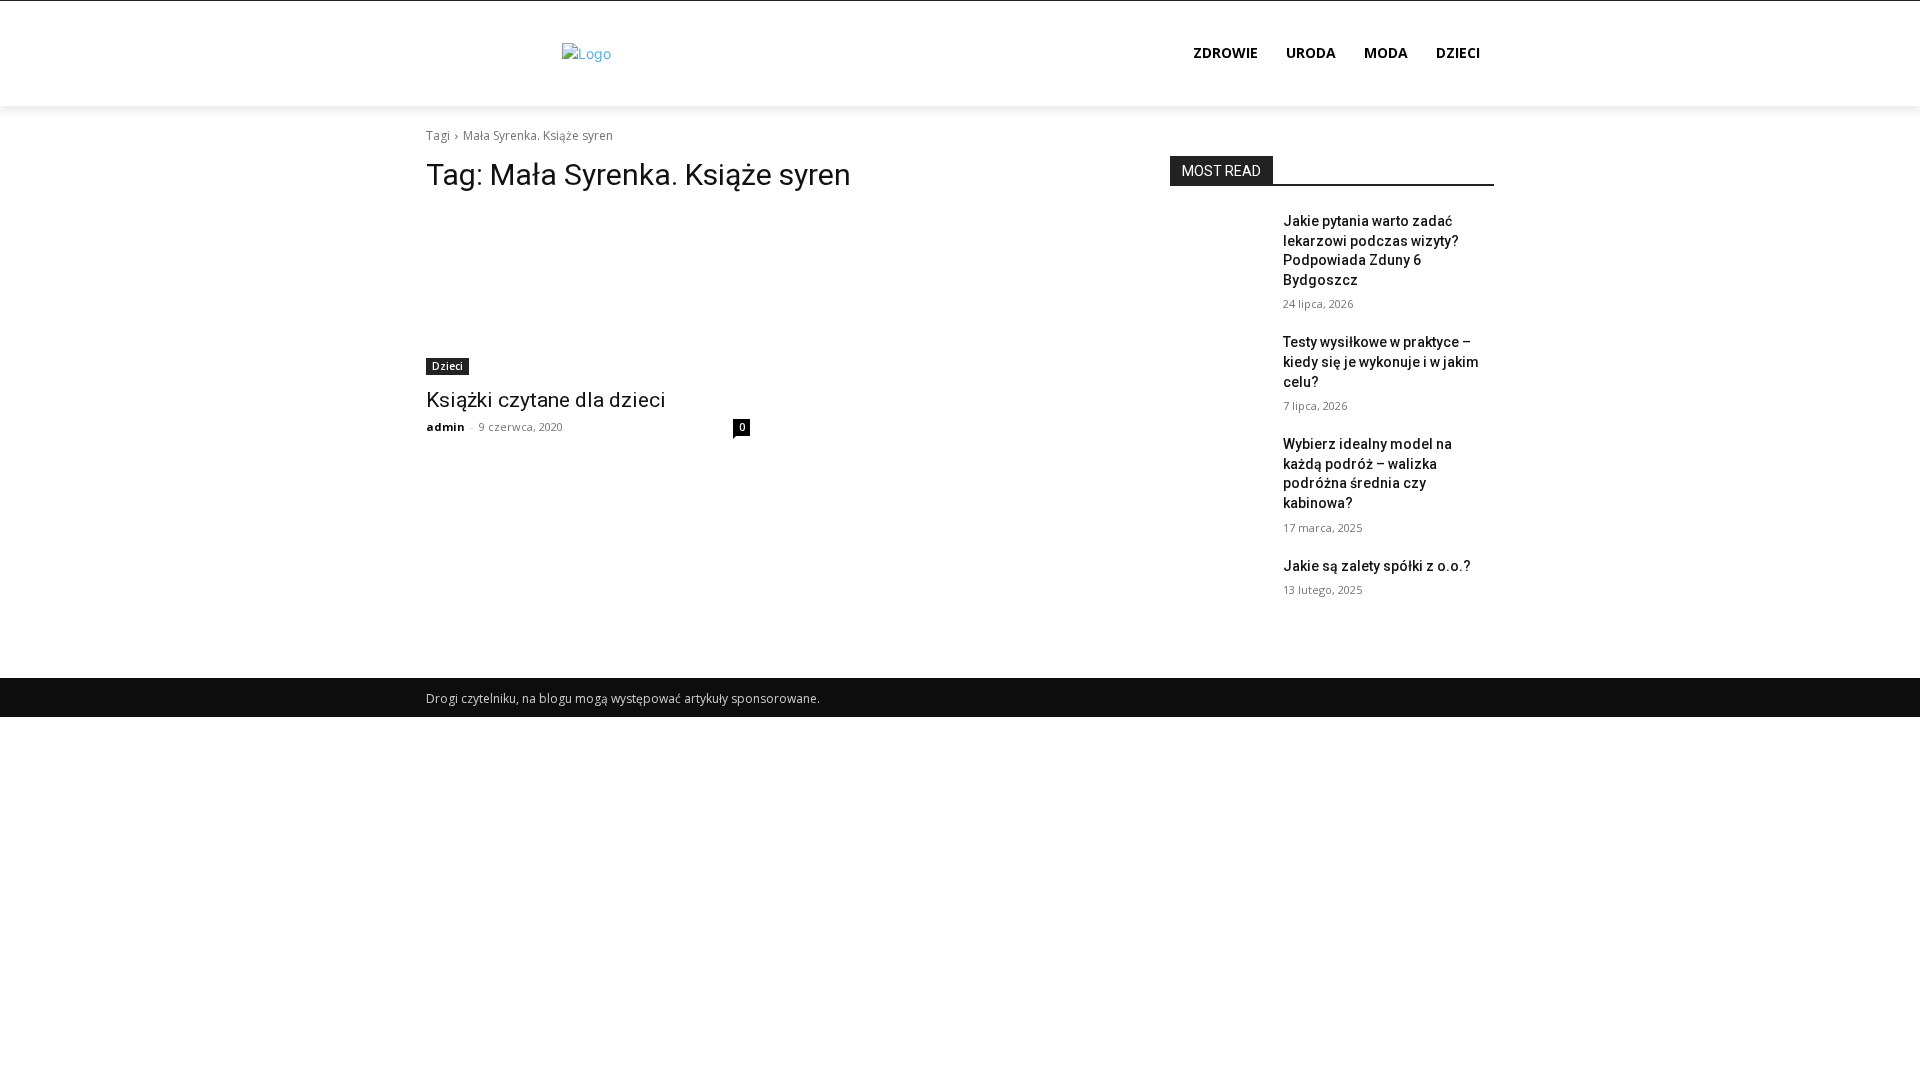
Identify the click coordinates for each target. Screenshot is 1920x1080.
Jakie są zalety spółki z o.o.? (1377, 566)
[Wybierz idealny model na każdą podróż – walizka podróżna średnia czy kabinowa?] (1218, 469)
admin (445, 426)
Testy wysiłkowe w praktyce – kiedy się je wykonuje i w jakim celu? (1381, 361)
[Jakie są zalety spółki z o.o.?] (1218, 591)
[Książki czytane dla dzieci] (588, 294)
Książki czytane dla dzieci (546, 400)
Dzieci (447, 366)
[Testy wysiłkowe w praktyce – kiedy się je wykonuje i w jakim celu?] (1218, 367)
